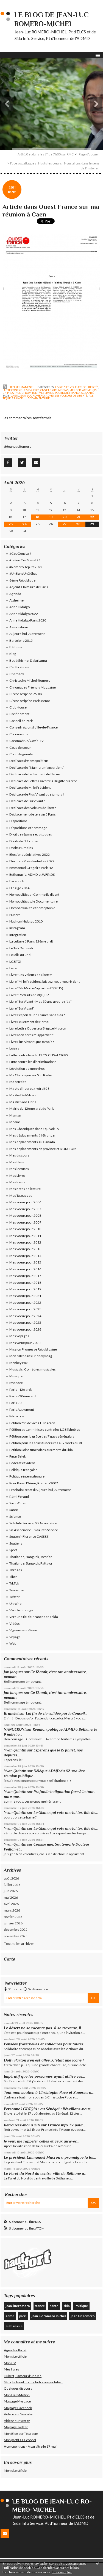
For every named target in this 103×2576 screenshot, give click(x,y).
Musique (16, 1376)
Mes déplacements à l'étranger (33, 1135)
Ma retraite (18, 1082)
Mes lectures (19, 1169)
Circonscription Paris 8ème (30, 701)
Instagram (17, 928)
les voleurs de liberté (71, 395)
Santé (90, 393)
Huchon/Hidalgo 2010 (26, 921)
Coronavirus (19, 734)
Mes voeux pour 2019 (25, 1289)
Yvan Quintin (15, 1750)
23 (11, 524)
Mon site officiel (16, 2356)
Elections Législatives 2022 (30, 855)
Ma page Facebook (18, 2408)
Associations (19, 627)
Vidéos (15, 1624)
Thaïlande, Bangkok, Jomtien (31, 1557)
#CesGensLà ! (20, 553)
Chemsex (17, 674)
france (17, 398)
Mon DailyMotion (17, 2395)
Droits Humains (21, 848)
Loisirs (14, 1048)
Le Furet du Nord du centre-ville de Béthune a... (45, 2173)
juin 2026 (11, 1891)
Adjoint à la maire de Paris (29, 587)
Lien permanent (20, 387)
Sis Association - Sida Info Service (34, 1530)
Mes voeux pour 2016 (25, 1269)
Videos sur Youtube (18, 2414)
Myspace (16, 1383)
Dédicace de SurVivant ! (27, 801)
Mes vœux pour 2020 (25, 1343)
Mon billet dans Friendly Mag (31, 1356)
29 (92, 524)
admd (50, 395)
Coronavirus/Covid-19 (26, 741)
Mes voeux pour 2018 (25, 1283)
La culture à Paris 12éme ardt (31, 941)
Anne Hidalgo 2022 (24, 614)
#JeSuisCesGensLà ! (25, 560)
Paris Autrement (22, 1410)
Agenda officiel (15, 2350)
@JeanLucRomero (18, 446)
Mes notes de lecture (25, 1189)
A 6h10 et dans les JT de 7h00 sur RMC (46, 154)
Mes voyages (19, 1336)
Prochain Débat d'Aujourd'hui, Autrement (40, 1490)
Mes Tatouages (21, 1196)
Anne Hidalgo (20, 607)
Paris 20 (15, 1403)
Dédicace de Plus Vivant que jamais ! (37, 794)
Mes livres (12, 2369)
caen (14, 395)
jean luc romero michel (49, 2316)
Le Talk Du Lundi (21, 948)
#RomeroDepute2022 (26, 567)
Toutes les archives (19, 1944)
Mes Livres (46, 393)
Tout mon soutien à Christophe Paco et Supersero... (49, 2092)
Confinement (19, 714)
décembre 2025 (16, 1929)
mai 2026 (11, 1897)
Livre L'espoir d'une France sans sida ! (37, 1015)
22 (92, 517)
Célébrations (19, 667)
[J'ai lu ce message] (98, 2563)
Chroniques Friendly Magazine (33, 687)
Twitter (15, 1597)
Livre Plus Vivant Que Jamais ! (32, 1042)
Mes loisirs (17, 1182)
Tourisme (16, 1590)
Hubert (15, 915)
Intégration (18, 935)
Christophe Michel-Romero (30, 680)
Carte (9, 1959)
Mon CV (10, 2363)
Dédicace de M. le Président (30, 787)
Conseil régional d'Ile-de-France (34, 727)
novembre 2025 (16, 1936)
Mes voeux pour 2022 (25, 1303)
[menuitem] (47, 154)
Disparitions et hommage (28, 828)
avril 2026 (11, 1904)
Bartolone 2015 (21, 641)
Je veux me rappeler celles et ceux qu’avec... (42, 2141)
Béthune (16, 647)
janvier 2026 (13, 1923)
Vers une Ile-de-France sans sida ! (35, 1617)
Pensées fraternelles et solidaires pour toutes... (45, 2044)
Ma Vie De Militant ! (24, 1095)
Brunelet (11, 1714)
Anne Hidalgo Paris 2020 (28, 620)
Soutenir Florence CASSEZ (29, 1536)
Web (13, 1643)
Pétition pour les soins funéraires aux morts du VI (46, 1443)
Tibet (13, 1577)
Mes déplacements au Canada (32, 1142)
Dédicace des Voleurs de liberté (33, 808)
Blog (13, 654)
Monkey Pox (18, 1363)
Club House (18, 707)
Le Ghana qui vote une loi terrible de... (66, 1813)
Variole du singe (21, 1610)
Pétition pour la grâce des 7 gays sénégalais (42, 1436)
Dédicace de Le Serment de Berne (35, 774)
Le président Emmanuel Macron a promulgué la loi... (50, 2157)
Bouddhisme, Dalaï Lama (28, 660)
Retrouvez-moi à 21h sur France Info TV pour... (44, 2125)
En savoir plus (62, 2572)
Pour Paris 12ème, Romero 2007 (34, 1483)
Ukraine (15, 1604)
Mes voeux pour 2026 (25, 1329)
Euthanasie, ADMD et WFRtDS (32, 874)
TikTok (14, 1583)
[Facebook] (8, 462)
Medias (63, 390)
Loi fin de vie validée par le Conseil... (57, 1714)
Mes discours (19, 1155)
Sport (13, 1550)
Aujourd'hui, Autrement (27, 634)
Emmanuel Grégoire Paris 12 (31, 868)
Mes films (17, 1162)
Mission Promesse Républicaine (33, 1349)
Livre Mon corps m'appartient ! (32, 1035)
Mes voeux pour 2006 (25, 1202)
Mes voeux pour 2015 (25, 1262)
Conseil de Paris (21, 721)
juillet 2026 (12, 1885)
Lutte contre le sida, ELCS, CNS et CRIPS (30, 390)
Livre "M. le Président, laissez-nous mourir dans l (45, 981)
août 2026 (11, 1878)
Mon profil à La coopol (20, 2440)
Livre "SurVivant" (22, 1008)
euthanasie (14, 2326)
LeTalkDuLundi (20, 955)
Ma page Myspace (17, 2401)
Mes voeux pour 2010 (25, 1229)
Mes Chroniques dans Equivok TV (34, 1129)
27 (65, 524)
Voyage (15, 1637)
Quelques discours (18, 2388)
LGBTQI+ (16, 962)
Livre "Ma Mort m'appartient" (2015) (36, 988)
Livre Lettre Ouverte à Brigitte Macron (38, 1028)
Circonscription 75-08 (26, 694)
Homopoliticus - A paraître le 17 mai (30, 2446)
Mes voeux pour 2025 (25, 1322)
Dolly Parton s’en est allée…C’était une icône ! (44, 2060)
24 (25, 524)
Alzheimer (17, 600)
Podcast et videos (22, 1463)
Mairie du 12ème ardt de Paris (32, 1108)
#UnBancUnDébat (23, 573)
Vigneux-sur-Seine (23, 1630)
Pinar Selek (18, 1456)
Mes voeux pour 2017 (25, 1276)
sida (67, 2306)
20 (65, 517)
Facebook (17, 881)
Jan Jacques (14, 1672)
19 (51, 517)
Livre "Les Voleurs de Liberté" (77, 387)
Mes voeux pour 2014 (25, 1256)
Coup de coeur (20, 748)
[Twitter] (22, 462)
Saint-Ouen (18, 1503)
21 (78, 517)
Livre (13, 968)
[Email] (36, 462)
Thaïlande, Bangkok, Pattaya (31, 1563)
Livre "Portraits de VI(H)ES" (29, 995)
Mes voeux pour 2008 (25, 1215)
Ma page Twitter (16, 2427)
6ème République (22, 580)
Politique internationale (27, 1476)
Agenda (15, 594)
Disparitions (18, 821)
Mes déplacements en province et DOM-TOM (43, 1149)
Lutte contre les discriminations (33, 1062)
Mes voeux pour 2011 (25, 1236)
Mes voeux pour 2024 (25, 1316)
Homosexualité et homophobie (32, 908)
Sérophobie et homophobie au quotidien (33, 2382)
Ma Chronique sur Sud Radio (31, 1075)
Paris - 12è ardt (21, 1390)
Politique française (70, 393)
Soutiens (16, 1543)
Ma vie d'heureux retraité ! (29, 1088)
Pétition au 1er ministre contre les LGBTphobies (45, 1429)
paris (23, 2316)
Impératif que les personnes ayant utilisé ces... (44, 2076)
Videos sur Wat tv (17, 2421)
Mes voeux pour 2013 (25, 1249)
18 (38, 517)
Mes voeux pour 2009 (25, 1222)
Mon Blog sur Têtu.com (21, 2434)
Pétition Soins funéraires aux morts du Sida (41, 1450)
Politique (81, 2306)
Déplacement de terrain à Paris (33, 814)
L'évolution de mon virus (27, 1069)
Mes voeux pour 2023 (25, 1309)
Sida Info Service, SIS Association (33, 1523)
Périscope (17, 1416)
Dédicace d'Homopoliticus (29, 761)
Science (15, 1517)
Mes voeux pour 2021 (25, 1296)
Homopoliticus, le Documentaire (34, 901)
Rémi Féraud (19, 1497)
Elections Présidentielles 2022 (32, 861)
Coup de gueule (21, 754)
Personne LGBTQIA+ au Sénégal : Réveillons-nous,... (49, 2109)
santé (54, 2306)
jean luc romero (83, 2316)
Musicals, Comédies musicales (33, 1369)
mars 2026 (12, 1910)
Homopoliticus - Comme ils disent (34, 894)
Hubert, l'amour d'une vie (23, 2376)
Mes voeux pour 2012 (25, 1242)
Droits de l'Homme (23, 841)
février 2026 (13, 1917)
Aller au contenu (15, 4)
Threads (16, 1570)
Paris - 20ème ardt (23, 1396)
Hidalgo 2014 (19, 888)
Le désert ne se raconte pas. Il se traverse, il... (44, 2028)
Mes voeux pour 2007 (25, 1209)
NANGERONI (15, 1729)
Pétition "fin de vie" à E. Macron (32, 1423)
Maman (15, 1115)
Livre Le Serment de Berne (29, 1022)
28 (78, 524)
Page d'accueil (89, 154)
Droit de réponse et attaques (31, 834)
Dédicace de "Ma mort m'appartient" (37, 767)
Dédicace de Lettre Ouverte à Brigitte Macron (43, 781)
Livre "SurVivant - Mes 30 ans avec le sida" (41, 1001)
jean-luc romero (32, 395)
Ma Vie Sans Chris (23, 1102)
